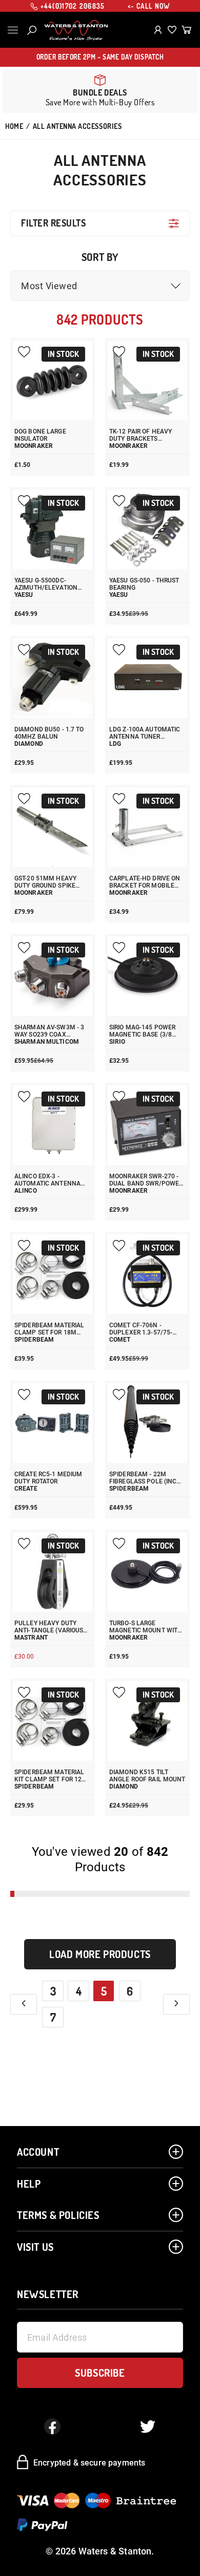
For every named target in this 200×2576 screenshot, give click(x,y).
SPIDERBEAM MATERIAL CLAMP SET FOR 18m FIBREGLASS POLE (49, 1329)
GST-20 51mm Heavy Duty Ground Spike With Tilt (45, 882)
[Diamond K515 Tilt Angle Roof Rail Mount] (147, 1721)
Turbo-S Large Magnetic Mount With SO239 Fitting (146, 1627)
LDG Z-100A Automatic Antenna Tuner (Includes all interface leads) (145, 733)
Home (14, 126)
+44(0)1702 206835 (73, 6)
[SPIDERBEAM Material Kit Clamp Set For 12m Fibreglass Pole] (53, 1721)
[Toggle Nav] (13, 30)
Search (32, 30)
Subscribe (100, 2373)
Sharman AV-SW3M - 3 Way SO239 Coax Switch (49, 1031)
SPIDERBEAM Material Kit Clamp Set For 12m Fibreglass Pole (51, 1776)
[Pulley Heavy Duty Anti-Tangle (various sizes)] (53, 1572)
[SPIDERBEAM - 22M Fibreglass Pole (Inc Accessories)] (147, 1423)
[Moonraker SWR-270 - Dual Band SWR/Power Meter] (147, 1125)
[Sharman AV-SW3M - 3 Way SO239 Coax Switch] (53, 976)
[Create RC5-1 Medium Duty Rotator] (53, 1423)
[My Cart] (186, 30)
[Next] (176, 2004)
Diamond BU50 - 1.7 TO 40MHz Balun (49, 733)
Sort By (100, 257)
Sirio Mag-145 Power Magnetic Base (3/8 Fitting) (142, 1031)
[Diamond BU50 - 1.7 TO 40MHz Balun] (53, 678)
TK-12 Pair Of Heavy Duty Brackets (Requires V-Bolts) (141, 435)
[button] (100, 286)
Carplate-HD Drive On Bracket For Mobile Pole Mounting (145, 882)
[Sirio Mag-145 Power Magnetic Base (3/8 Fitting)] (147, 976)
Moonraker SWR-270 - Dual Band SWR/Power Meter (146, 1180)
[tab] (100, 223)
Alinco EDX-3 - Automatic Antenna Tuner (47, 1180)
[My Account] (158, 30)
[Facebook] (52, 2427)
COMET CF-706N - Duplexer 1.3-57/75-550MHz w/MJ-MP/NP (143, 1329)
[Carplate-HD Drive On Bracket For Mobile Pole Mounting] (147, 827)
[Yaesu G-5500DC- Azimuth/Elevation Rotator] (53, 529)
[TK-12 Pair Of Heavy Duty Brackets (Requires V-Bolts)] (147, 380)
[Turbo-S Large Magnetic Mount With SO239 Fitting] (147, 1572)
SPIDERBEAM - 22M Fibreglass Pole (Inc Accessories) (143, 1478)
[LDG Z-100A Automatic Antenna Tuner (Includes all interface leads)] (147, 678)
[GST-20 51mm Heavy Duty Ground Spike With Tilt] (53, 827)
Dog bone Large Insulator (40, 435)
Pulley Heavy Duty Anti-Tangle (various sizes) (49, 1627)
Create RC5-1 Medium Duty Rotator (48, 1478)
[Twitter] (148, 2427)
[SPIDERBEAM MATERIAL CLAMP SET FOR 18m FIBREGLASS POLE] (53, 1274)
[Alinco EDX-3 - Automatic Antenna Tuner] (53, 1125)
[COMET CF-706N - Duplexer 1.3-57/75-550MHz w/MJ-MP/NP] (147, 1274)
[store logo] (76, 30)
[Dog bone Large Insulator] (53, 380)
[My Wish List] (172, 30)
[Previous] (24, 2004)
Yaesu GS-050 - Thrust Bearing (144, 584)
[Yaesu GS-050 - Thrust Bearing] (147, 529)
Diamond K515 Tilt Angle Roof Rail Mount (147, 1776)
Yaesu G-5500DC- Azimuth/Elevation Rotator (46, 584)
